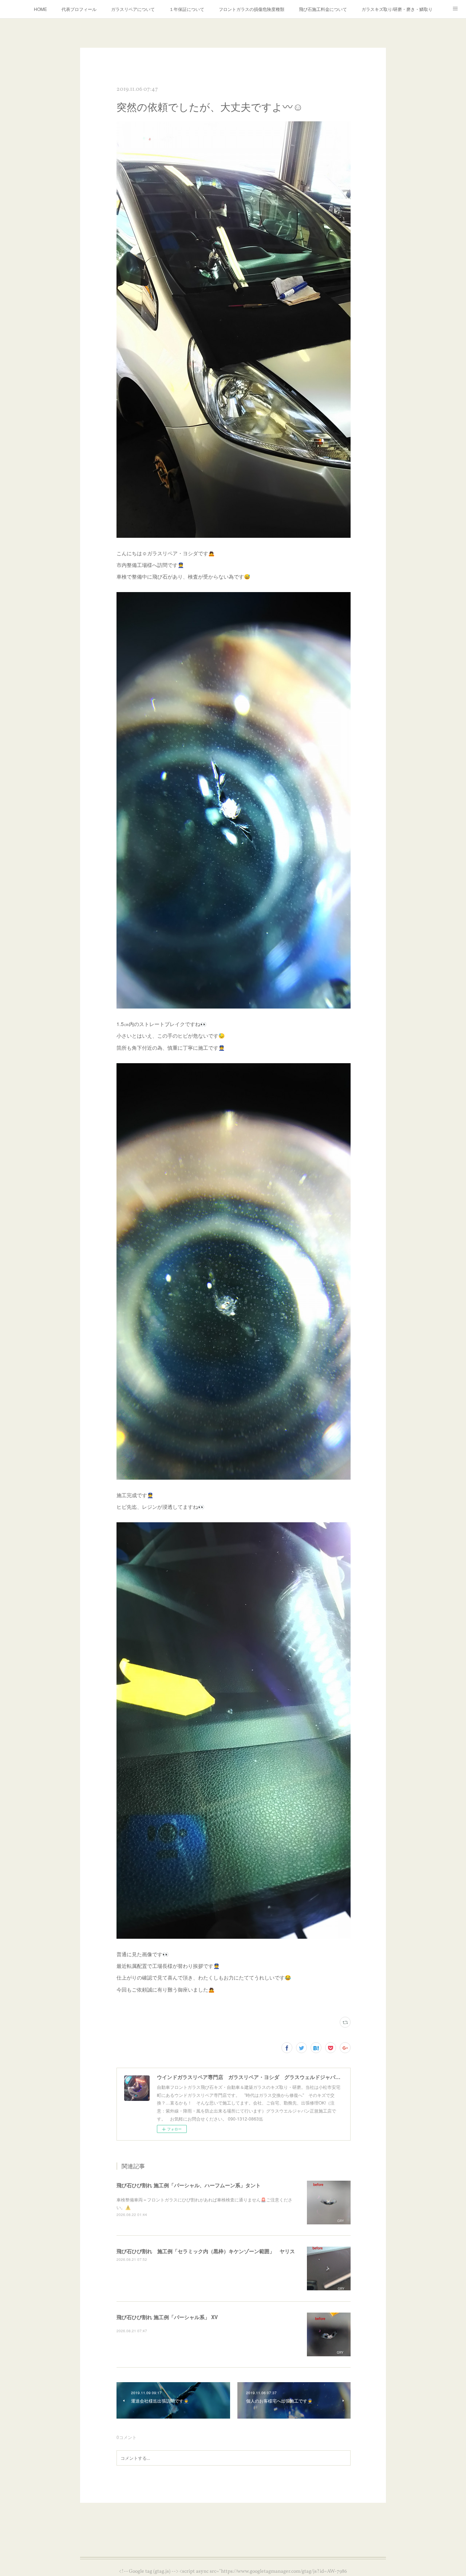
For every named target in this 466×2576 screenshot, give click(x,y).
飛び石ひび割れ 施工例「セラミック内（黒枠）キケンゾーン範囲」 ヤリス (206, 2251)
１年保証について (187, 9)
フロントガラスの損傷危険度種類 (252, 9)
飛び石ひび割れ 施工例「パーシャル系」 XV (167, 2317)
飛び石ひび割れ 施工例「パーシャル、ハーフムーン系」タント (189, 2185)
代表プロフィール (79, 9)
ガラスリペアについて (133, 9)
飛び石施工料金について (323, 9)
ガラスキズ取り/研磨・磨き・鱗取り (397, 9)
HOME (40, 9)
